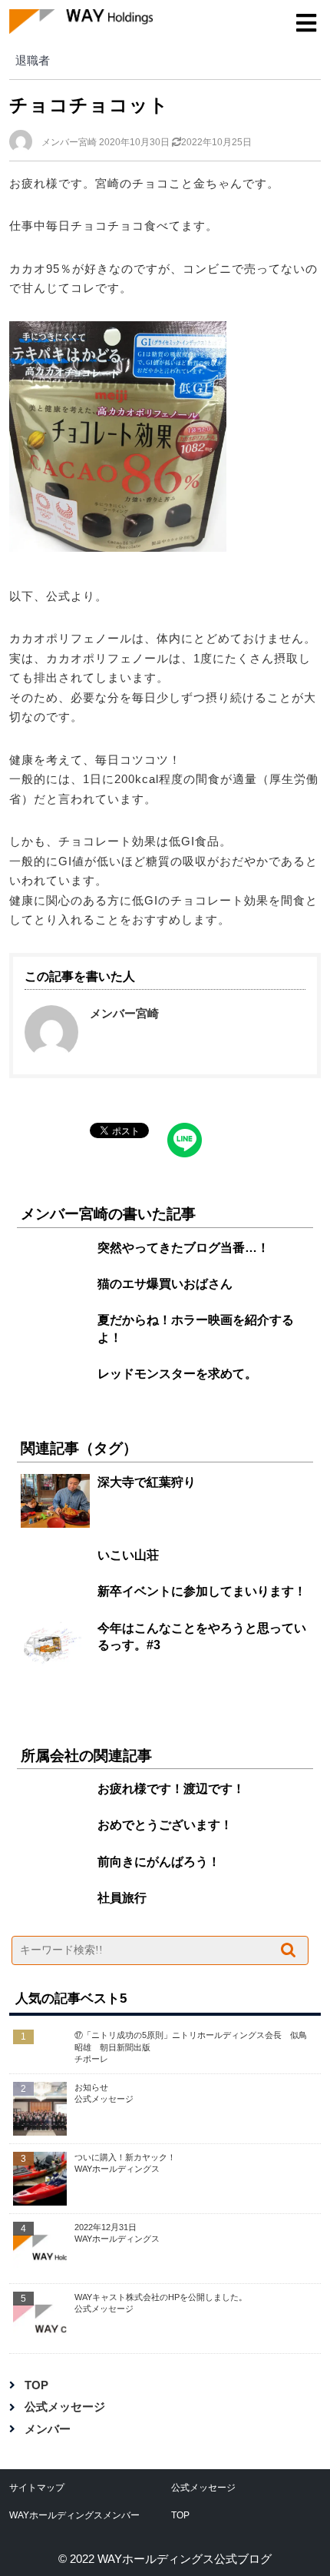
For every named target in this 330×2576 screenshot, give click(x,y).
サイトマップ (37, 2488)
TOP (36, 2385)
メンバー (48, 2429)
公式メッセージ (65, 2407)
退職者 (33, 60)
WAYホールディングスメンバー (74, 2515)
